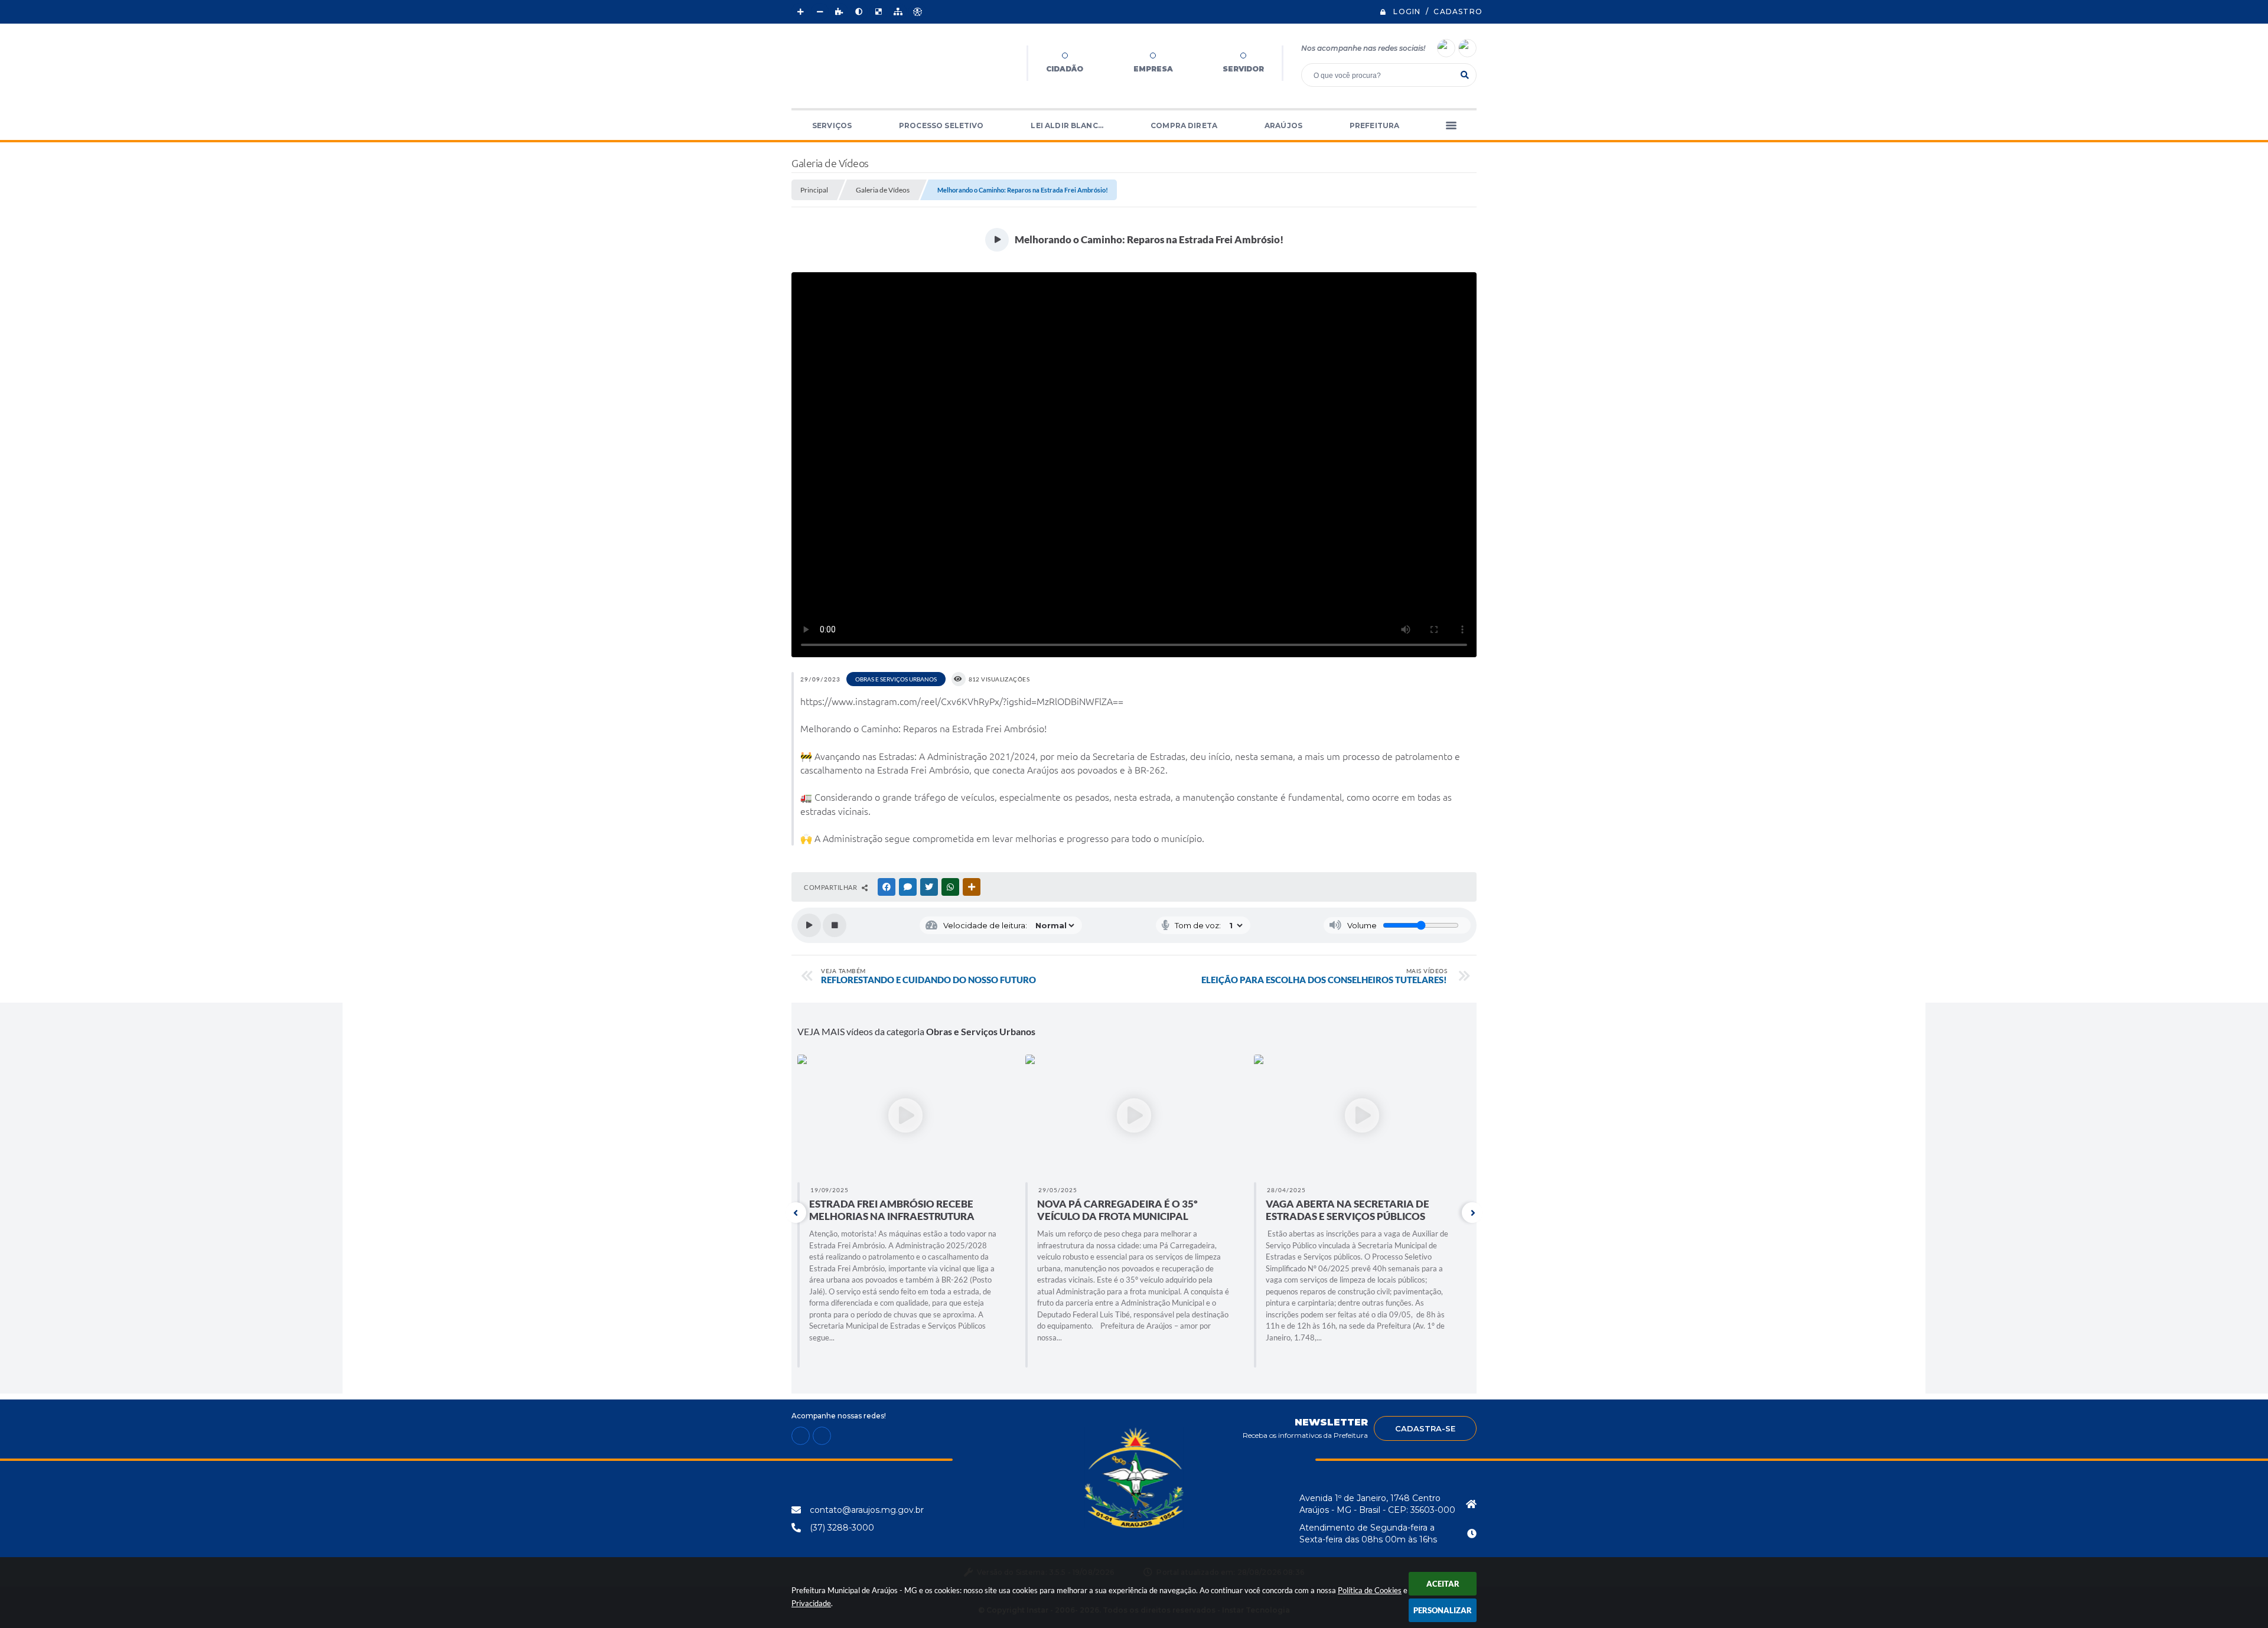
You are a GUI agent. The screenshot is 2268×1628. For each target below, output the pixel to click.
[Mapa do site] (898, 12)
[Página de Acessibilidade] (917, 12)
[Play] (809, 925)
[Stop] (835, 925)
